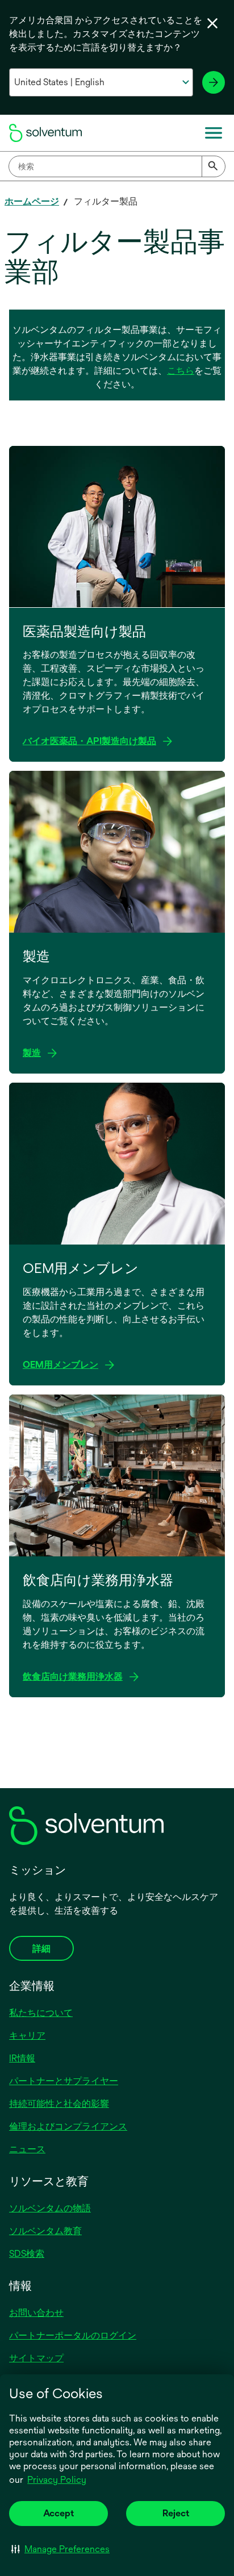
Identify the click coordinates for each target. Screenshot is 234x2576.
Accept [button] (58, 2513)
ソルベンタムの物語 (50, 2208)
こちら (181, 371)
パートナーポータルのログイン (73, 2335)
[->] (214, 82)
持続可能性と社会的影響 (59, 2104)
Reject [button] (176, 2513)
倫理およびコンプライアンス (68, 2126)
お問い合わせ (36, 2313)
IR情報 (22, 2058)
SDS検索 (27, 2254)
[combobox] (117, 166)
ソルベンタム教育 (45, 2231)
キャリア (27, 2036)
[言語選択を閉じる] (212, 23)
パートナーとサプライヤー (64, 2081)
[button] (60, 2549)
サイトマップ (36, 2358)
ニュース (27, 2149)
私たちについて (41, 2013)
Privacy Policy (57, 2480)
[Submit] (214, 166)
